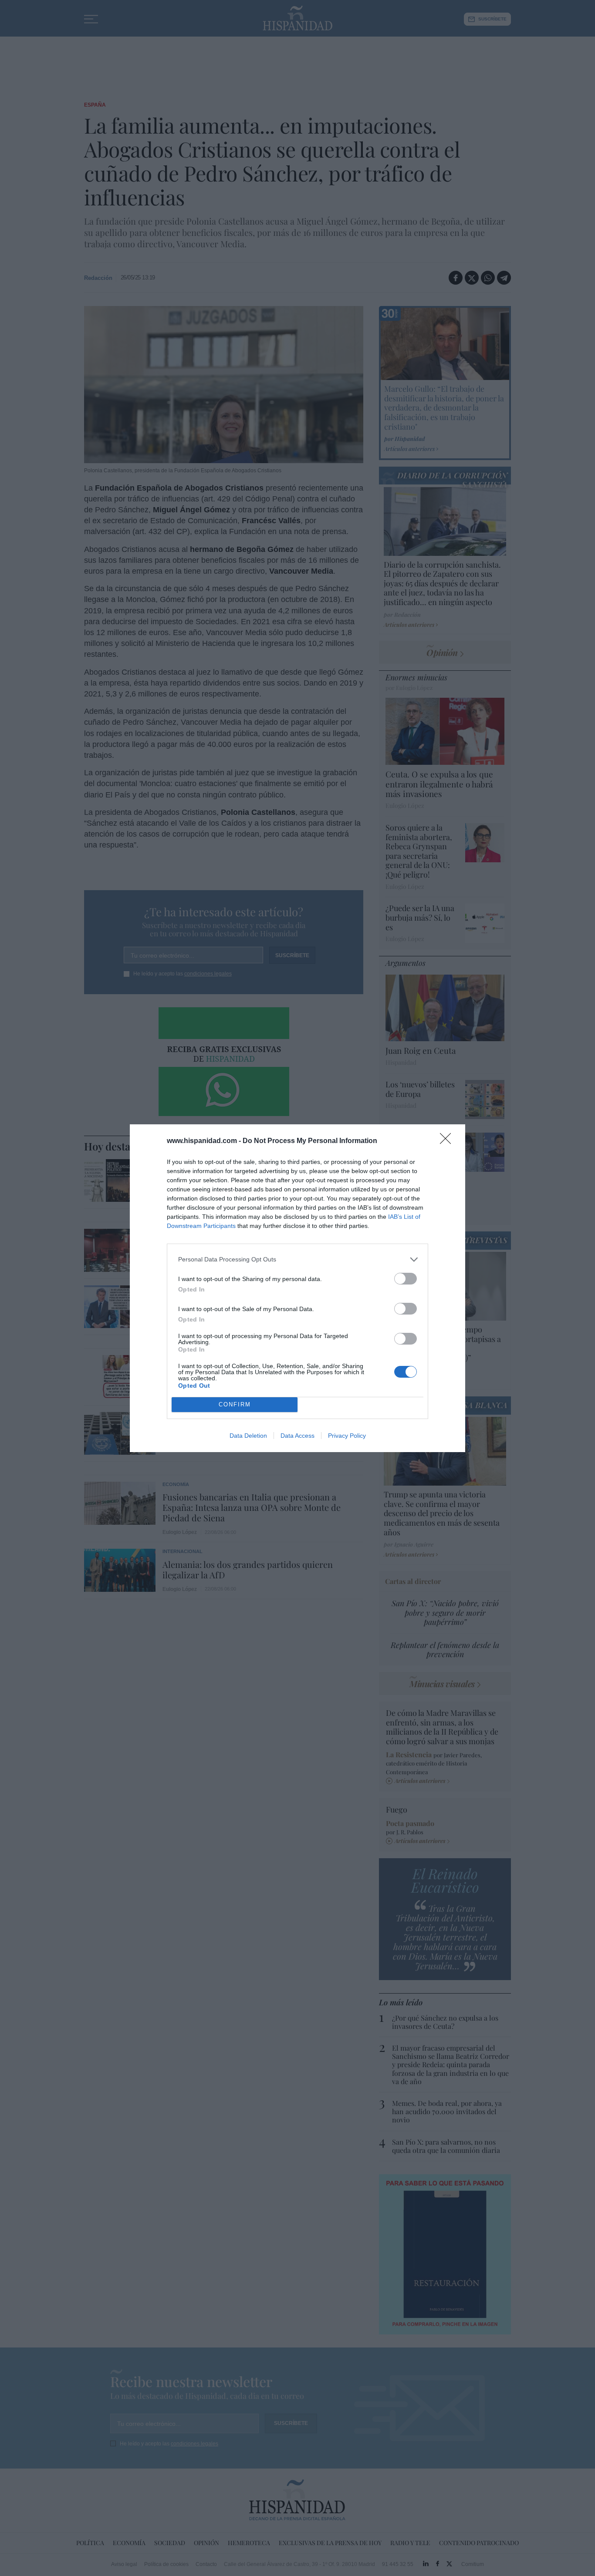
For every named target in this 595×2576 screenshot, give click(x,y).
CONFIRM (235, 1404)
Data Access (297, 1436)
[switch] (406, 1279)
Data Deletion (248, 1436)
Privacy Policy (347, 1436)
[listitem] (297, 1259)
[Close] (448, 1141)
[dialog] (297, 1288)
